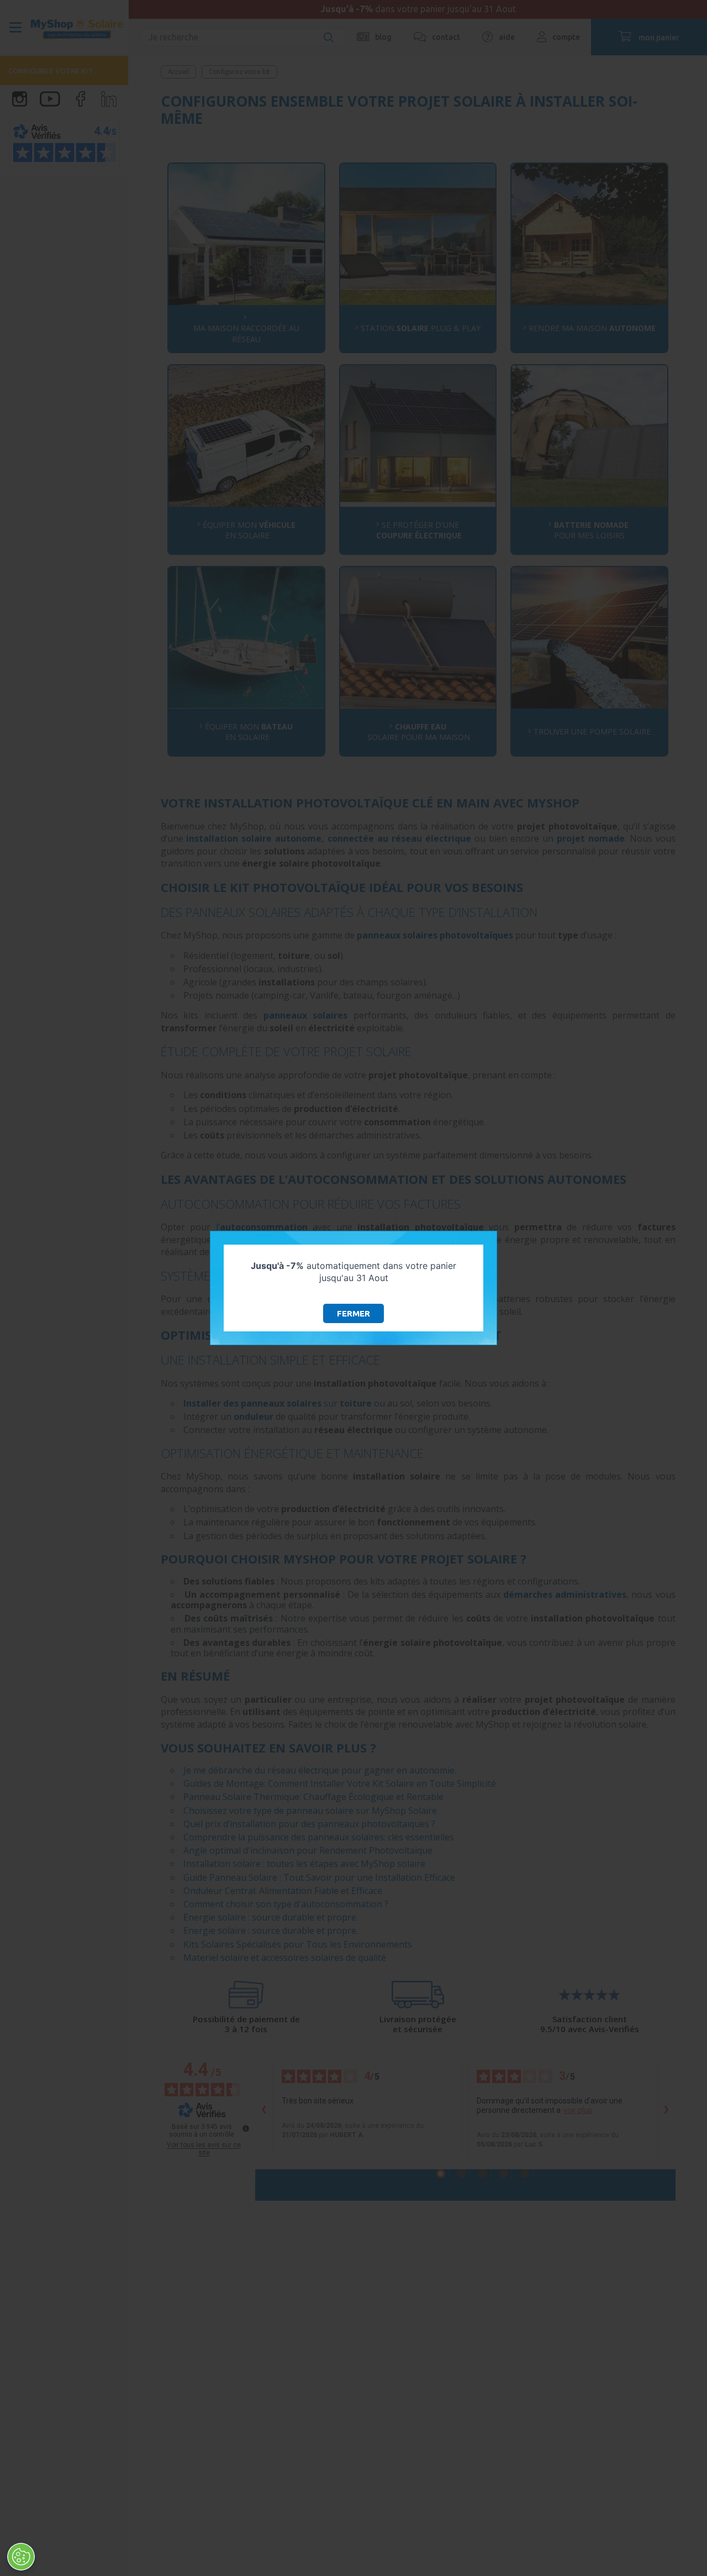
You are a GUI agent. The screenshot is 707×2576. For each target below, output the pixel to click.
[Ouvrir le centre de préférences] (21, 2557)
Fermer (353, 1313)
